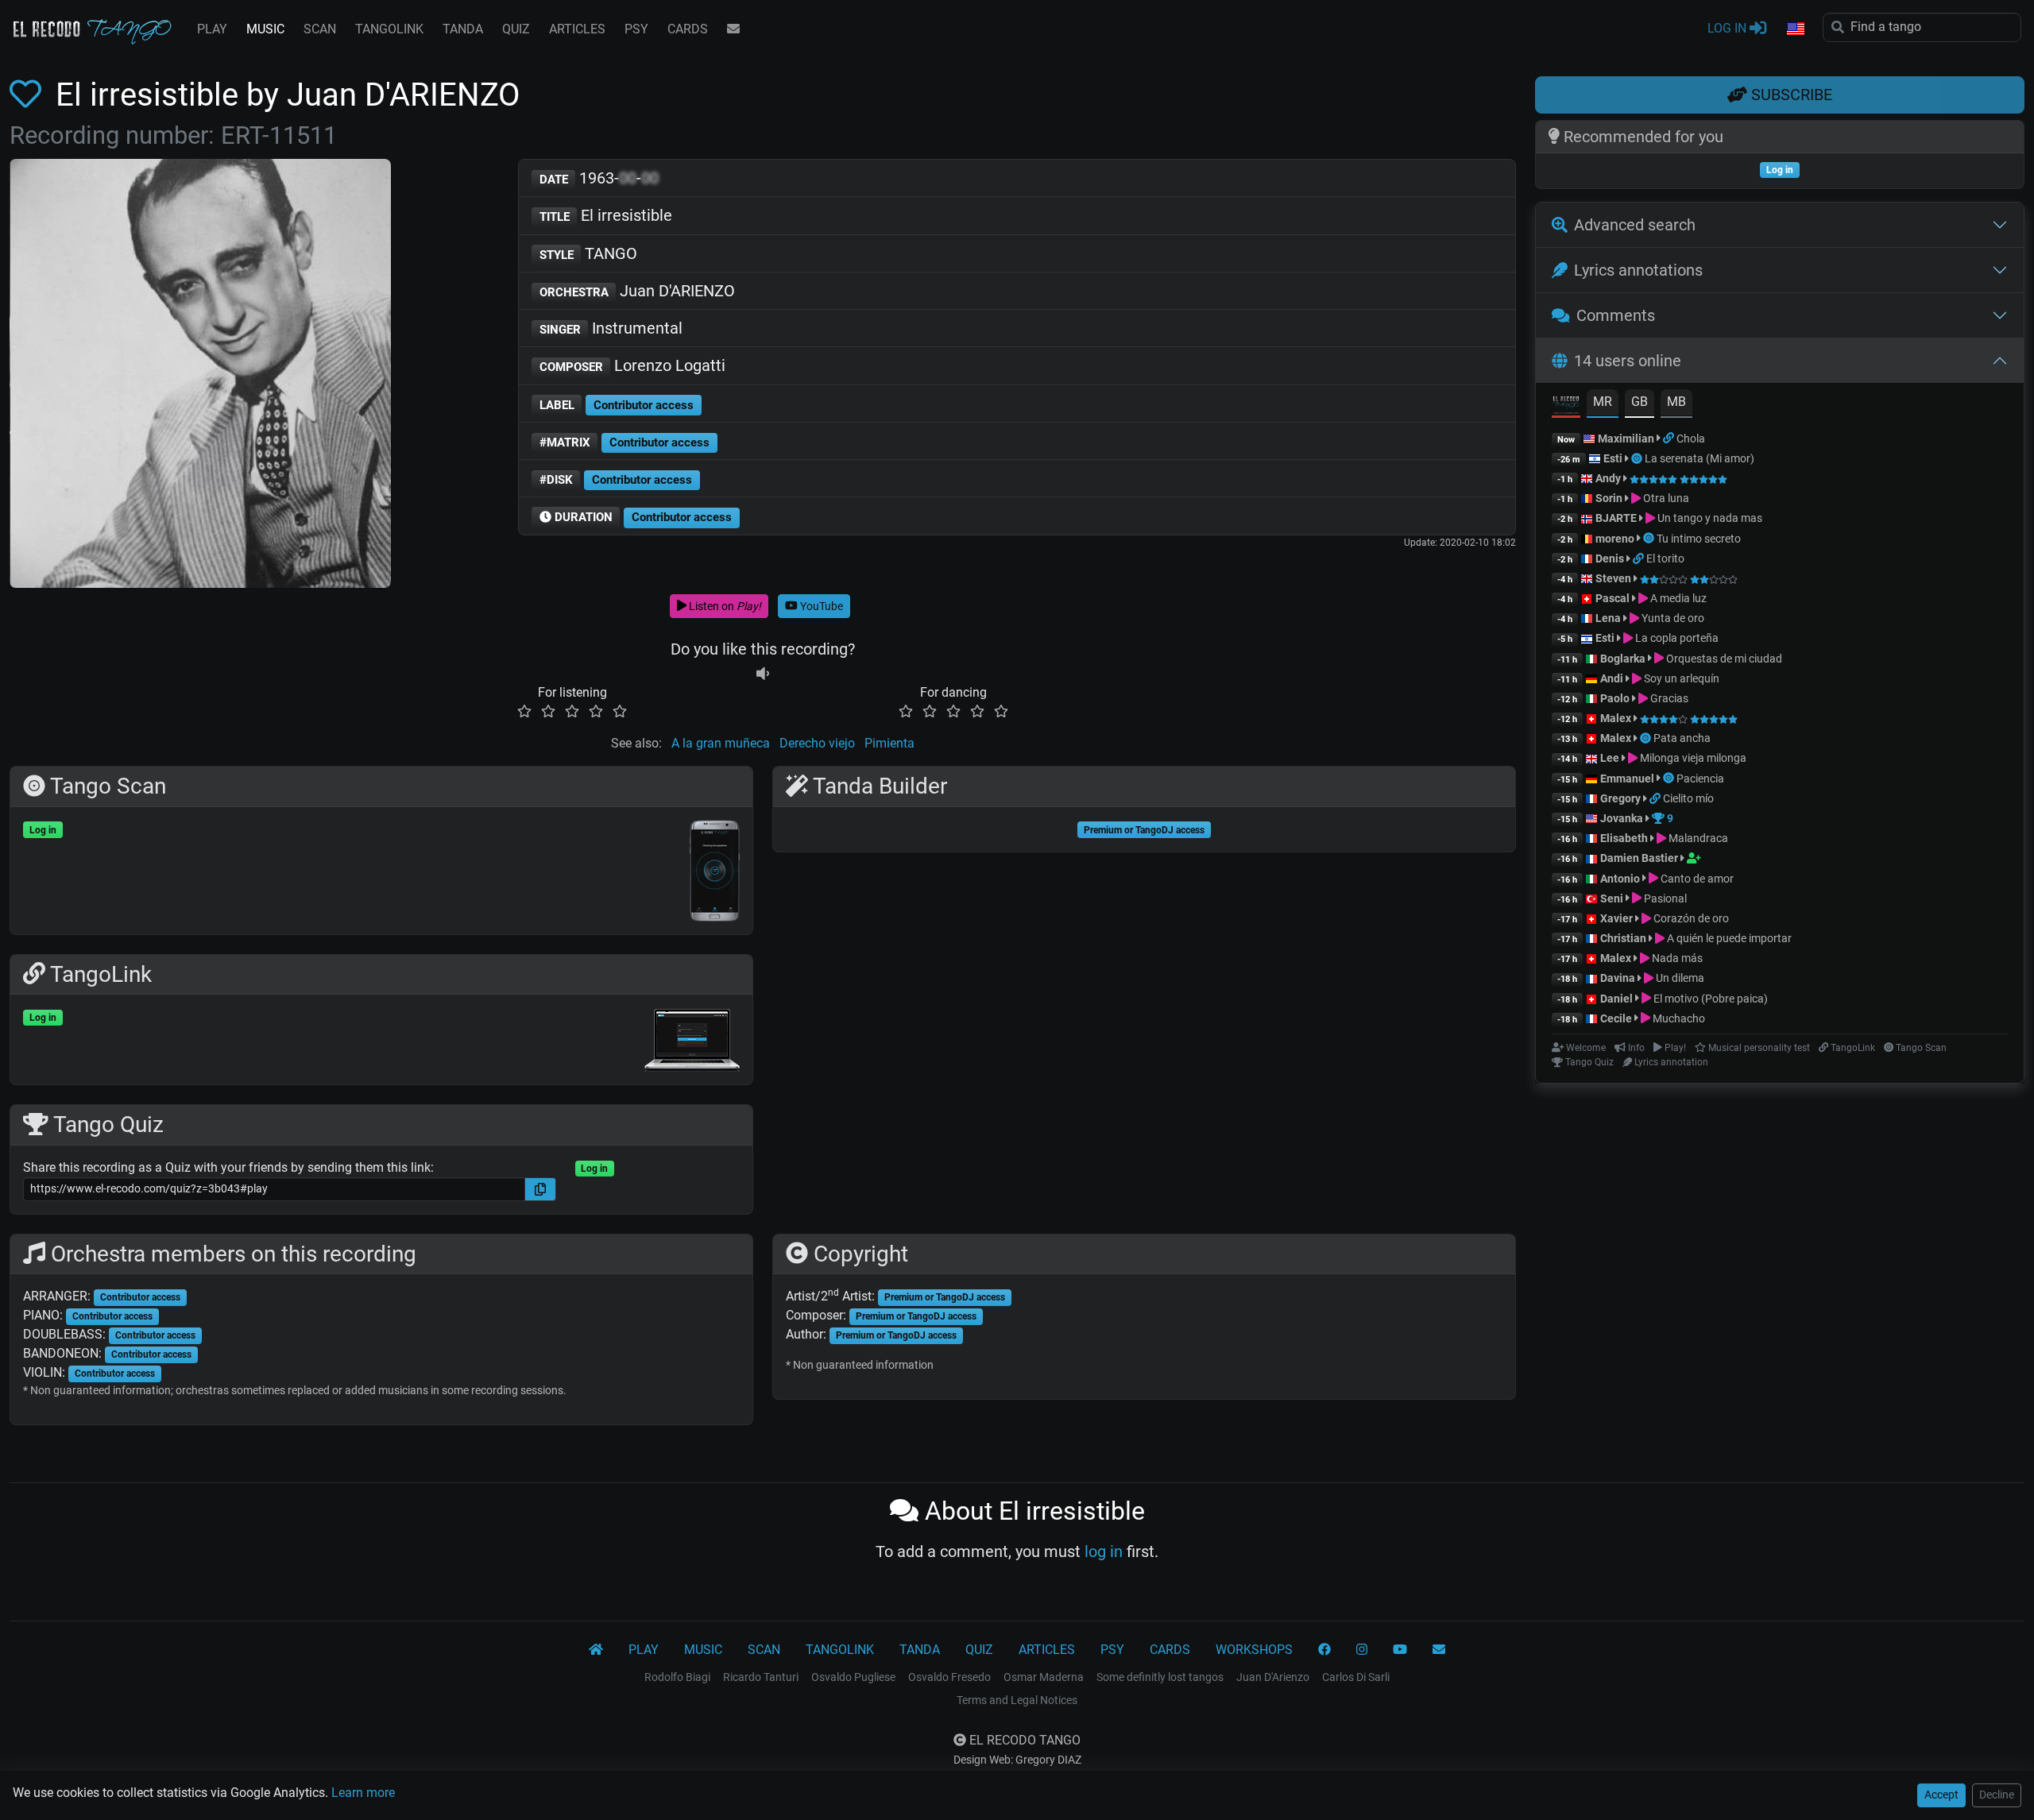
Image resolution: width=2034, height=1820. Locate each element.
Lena (1608, 618)
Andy (1608, 478)
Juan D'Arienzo (1273, 1677)
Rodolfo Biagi (677, 1677)
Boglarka (1623, 659)
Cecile (1616, 1018)
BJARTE (1616, 518)
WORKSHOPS (1254, 1650)
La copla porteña (1676, 638)
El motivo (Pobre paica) (1709, 999)
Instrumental (611, 328)
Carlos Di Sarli (1356, 1677)
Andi (1612, 678)
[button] (1795, 29)
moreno (1615, 539)
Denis (1610, 558)
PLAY (212, 29)
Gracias (1668, 698)
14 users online (1628, 361)
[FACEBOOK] (1324, 1650)
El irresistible (606, 215)
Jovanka (1622, 818)
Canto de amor (1696, 879)
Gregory (1620, 798)
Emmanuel (1627, 779)
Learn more (363, 1793)
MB (1676, 402)
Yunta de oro (1672, 618)
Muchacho (1678, 1018)
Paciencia (1700, 779)
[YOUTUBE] (1400, 1650)
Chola (1691, 439)
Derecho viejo (817, 743)
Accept (1941, 1795)
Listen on (724, 606)
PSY (636, 29)
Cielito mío (1688, 798)
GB (1640, 402)
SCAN (320, 29)
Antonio (1620, 879)
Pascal (1613, 598)
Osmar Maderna (1044, 1677)
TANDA (463, 29)
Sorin (1609, 498)
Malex (1616, 718)
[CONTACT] (733, 29)
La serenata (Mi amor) (1700, 458)
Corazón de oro (1690, 918)
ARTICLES (577, 29)
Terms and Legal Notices (1017, 1700)
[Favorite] (29, 95)
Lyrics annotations (1638, 270)
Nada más (1676, 958)
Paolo (1615, 698)
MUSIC (265, 29)
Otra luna (1665, 498)
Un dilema (1679, 978)
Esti (1613, 458)
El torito (1665, 558)
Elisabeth (1624, 838)
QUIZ (516, 29)
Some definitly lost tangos (1160, 1677)
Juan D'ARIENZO (638, 291)
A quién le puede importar (1728, 938)
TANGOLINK (389, 29)
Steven (1613, 578)
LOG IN (1729, 28)
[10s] (763, 673)
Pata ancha (1682, 738)
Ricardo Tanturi (761, 1677)
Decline (1997, 1795)
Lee (1610, 758)
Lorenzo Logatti (633, 365)
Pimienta (889, 743)
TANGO (589, 253)
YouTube (820, 606)
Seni (1612, 898)
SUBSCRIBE (1790, 95)
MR (1603, 402)
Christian (1623, 938)
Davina (1618, 978)
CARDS (688, 29)
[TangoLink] (1670, 439)
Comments (1616, 315)
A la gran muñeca (721, 743)
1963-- (599, 178)
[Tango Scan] (1638, 458)
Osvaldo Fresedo (949, 1677)
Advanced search (1635, 225)
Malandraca (1697, 838)
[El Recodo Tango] (596, 1650)
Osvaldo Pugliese (853, 1677)
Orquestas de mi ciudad (1723, 659)
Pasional (1664, 898)
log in (1104, 1551)
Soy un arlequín (1680, 678)
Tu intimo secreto (1699, 539)
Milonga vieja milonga (1692, 758)
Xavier (1618, 918)
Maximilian (1626, 439)
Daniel (1618, 999)
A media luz (1677, 598)
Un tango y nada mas (1709, 518)
